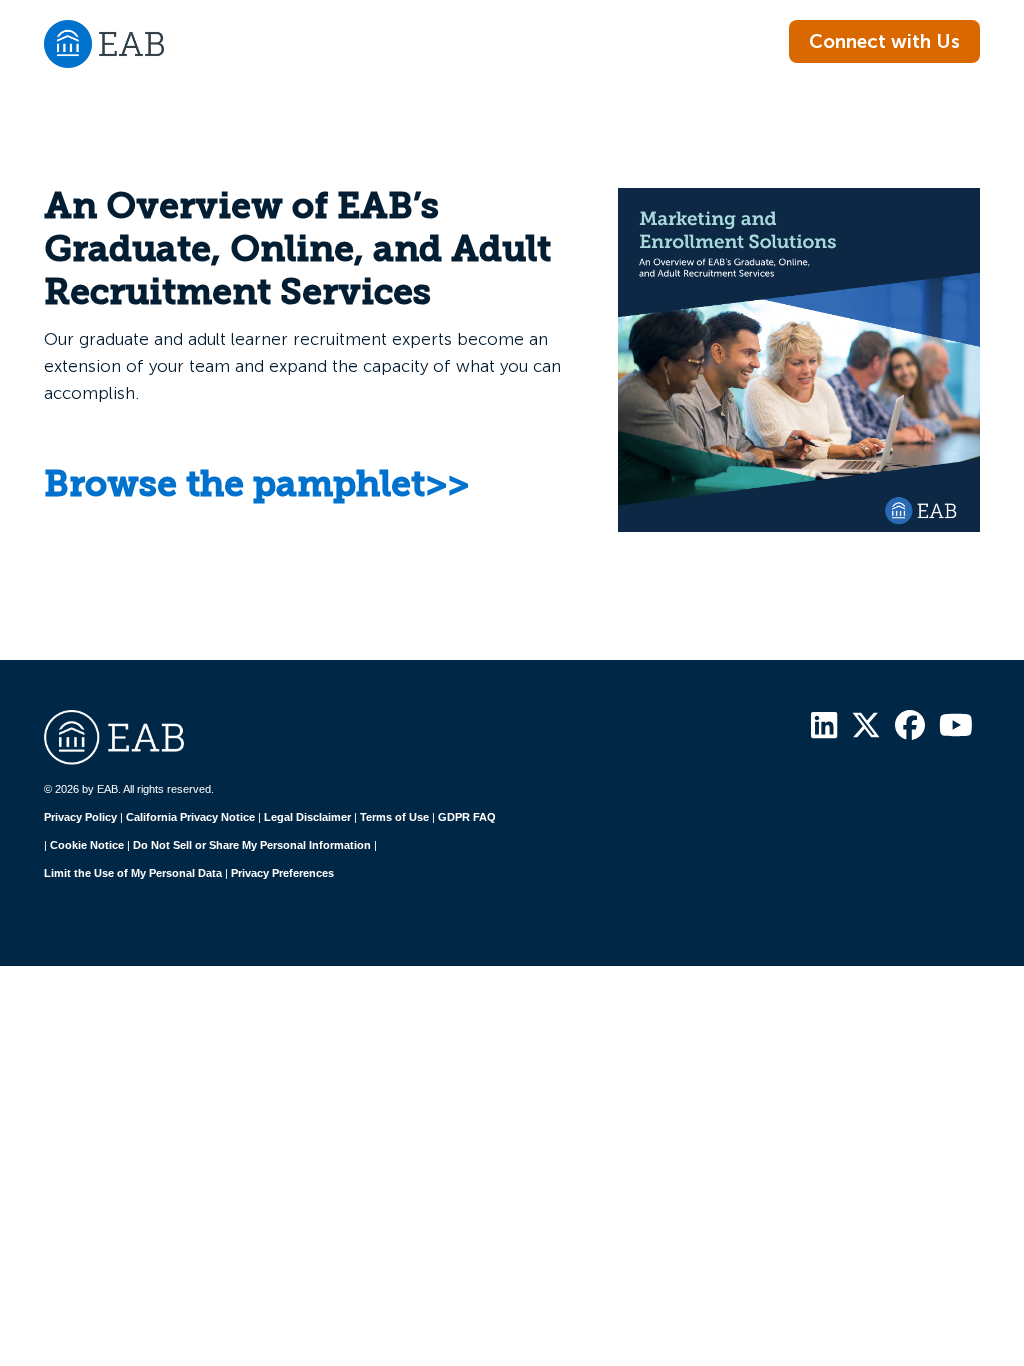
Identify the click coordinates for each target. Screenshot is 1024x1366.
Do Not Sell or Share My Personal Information (252, 845)
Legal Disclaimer (307, 817)
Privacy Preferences (282, 873)
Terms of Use (394, 817)
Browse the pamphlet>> (256, 487)
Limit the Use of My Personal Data (133, 873)
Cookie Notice (87, 845)
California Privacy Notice (190, 817)
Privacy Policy (80, 817)
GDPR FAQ (467, 817)
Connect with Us (884, 41)
